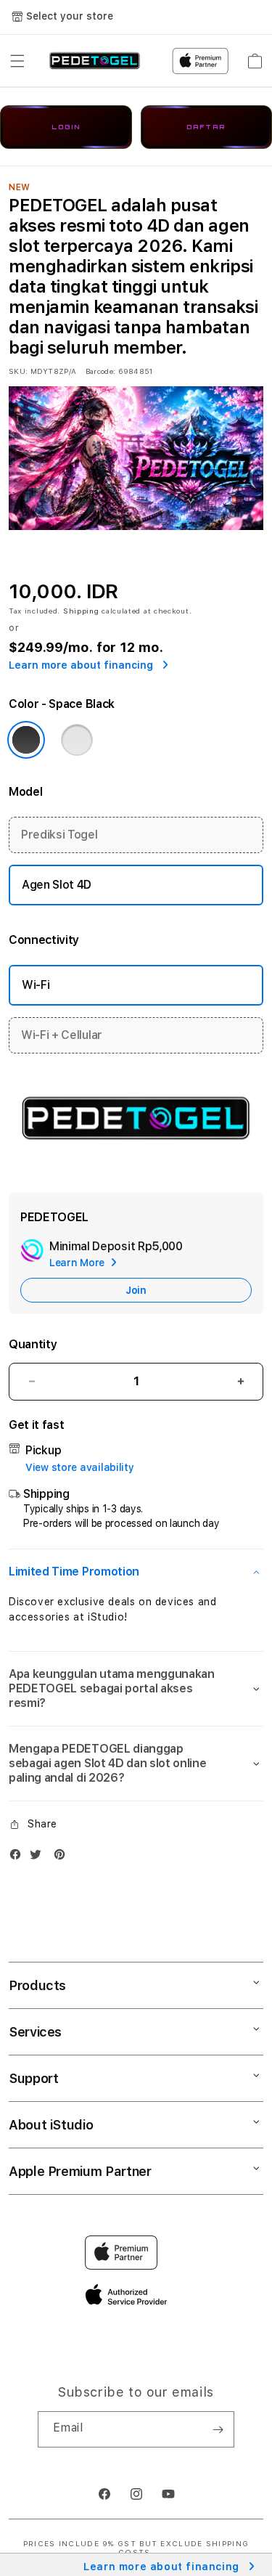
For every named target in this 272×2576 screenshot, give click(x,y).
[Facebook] (19, 1858)
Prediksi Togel (59, 835)
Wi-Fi (36, 985)
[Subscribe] (218, 2429)
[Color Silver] (77, 740)
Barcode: (100, 371)
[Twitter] (39, 1858)
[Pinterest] (63, 1858)
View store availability (80, 1467)
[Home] (95, 61)
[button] (17, 61)
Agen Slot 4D (57, 885)
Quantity (33, 1344)
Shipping (81, 611)
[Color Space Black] (26, 740)
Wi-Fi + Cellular (62, 1035)
